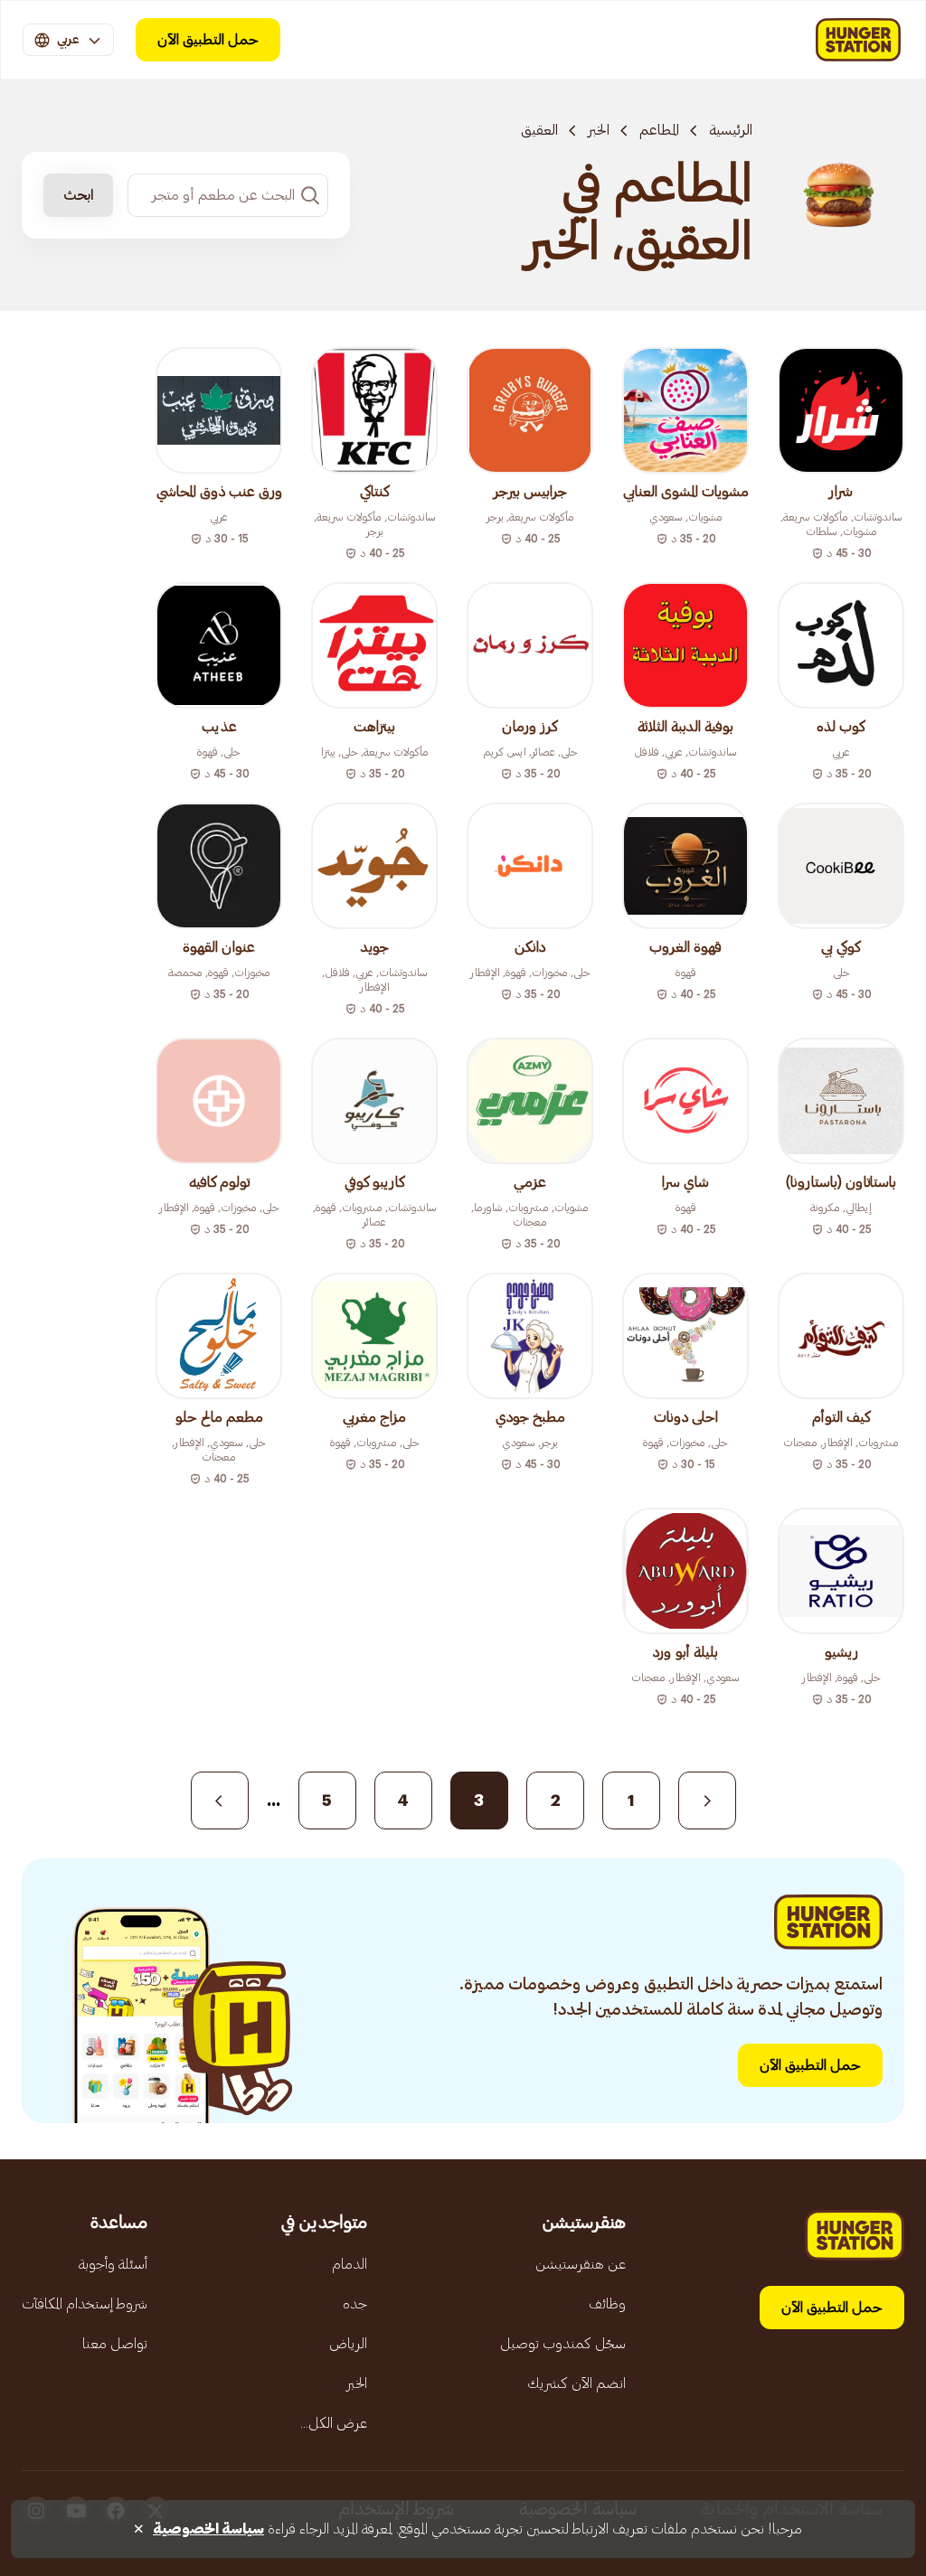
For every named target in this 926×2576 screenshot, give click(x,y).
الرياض (348, 2344)
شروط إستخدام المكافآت (85, 2304)
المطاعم (659, 130)
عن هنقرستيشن (581, 2264)
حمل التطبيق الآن (208, 40)
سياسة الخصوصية (208, 2529)
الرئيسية (731, 130)
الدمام (350, 2264)
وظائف (607, 2304)
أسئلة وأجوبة (113, 2264)
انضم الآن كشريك (576, 2383)
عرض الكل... (334, 2423)
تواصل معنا (115, 2344)
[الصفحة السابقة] (707, 1800)
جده (355, 2304)
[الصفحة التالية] (220, 1800)
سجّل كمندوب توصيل (563, 2344)
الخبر (599, 130)
